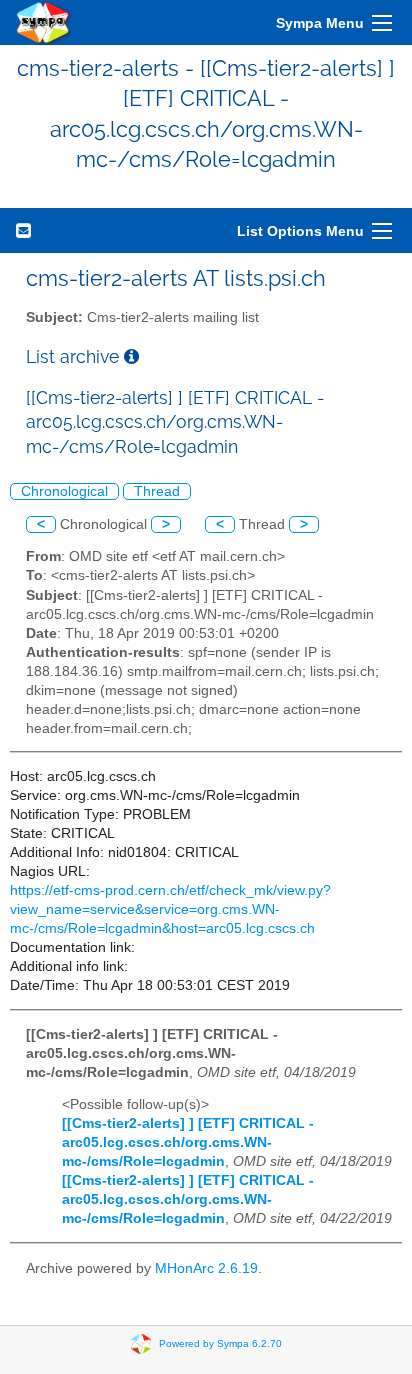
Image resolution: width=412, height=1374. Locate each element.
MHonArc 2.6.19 (206, 1268)
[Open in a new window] (131, 356)
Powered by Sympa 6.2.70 (220, 1343)
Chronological (64, 491)
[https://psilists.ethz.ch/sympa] (44, 22)
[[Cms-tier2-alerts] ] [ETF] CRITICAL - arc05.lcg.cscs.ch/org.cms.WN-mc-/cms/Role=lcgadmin (188, 1142)
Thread (157, 491)
